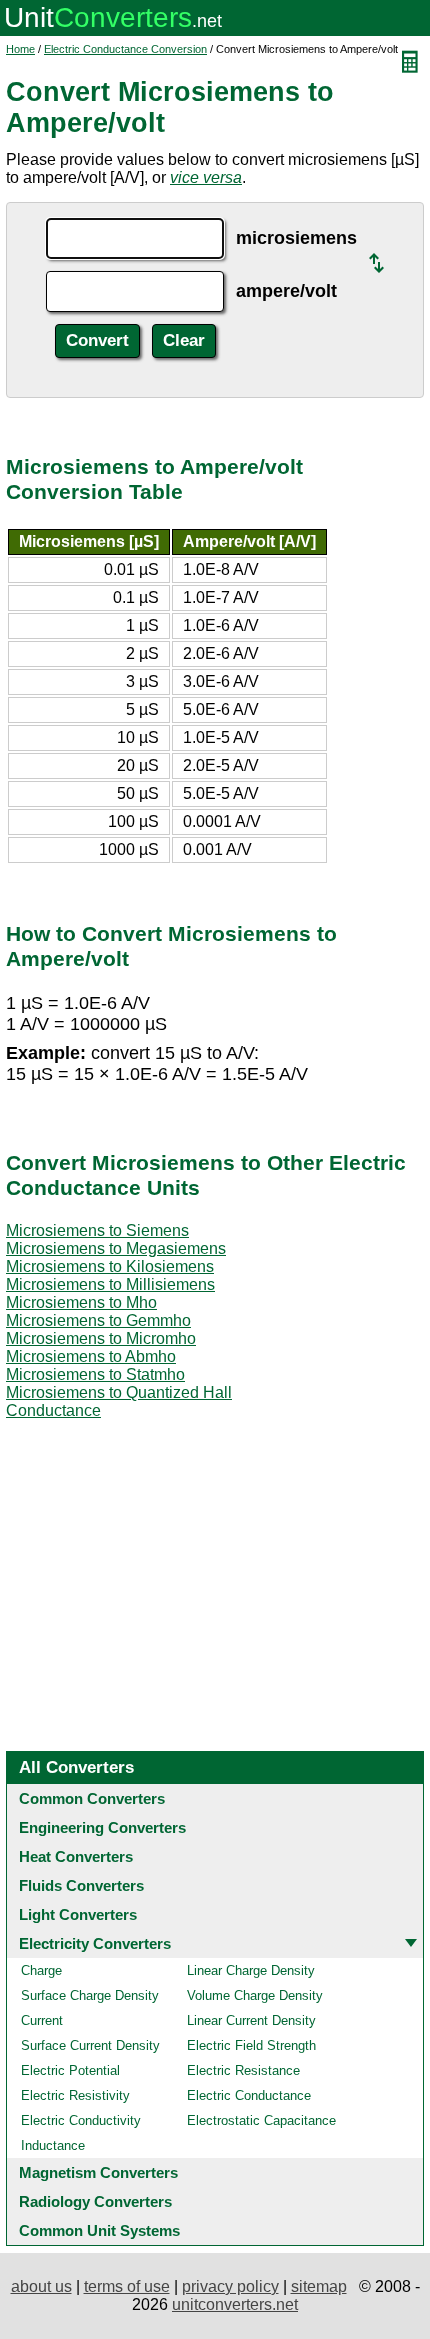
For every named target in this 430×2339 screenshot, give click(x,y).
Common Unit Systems (99, 2230)
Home (20, 49)
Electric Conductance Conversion (125, 49)
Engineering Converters (102, 1827)
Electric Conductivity (81, 2120)
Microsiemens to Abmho (91, 1356)
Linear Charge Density (251, 1970)
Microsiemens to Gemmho (98, 1320)
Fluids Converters (81, 1885)
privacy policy (230, 2286)
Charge (41, 1970)
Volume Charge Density (255, 1995)
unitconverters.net (235, 2304)
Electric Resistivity (75, 2095)
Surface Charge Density (90, 1995)
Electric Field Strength (251, 2045)
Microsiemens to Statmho (95, 1374)
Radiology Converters (95, 2201)
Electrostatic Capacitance (261, 2120)
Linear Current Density (251, 2020)
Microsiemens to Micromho (101, 1338)
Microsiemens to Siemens (97, 1230)
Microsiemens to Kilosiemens (110, 1266)
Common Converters (92, 1798)
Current (42, 2020)
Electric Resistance (243, 2070)
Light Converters (78, 1914)
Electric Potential (70, 2070)
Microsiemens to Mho (81, 1302)
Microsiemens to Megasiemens (116, 1248)
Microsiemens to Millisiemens (110, 1284)
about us (41, 2286)
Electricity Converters (95, 1943)
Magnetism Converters (98, 2172)
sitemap (319, 2286)
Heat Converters (76, 1856)
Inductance (53, 2145)
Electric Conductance (249, 2095)
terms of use (127, 2286)
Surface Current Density (90, 2045)
